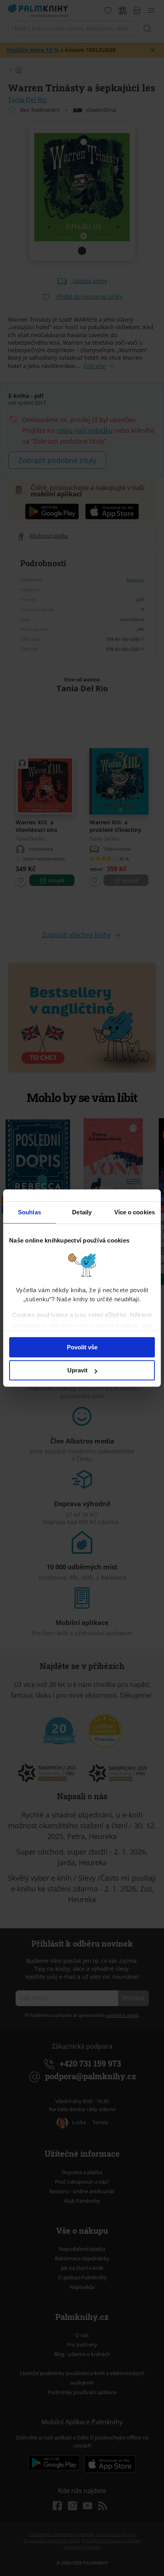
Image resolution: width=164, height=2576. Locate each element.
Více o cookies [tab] (135, 1212)
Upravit (77, 1370)
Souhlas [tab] (29, 1212)
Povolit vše (82, 1347)
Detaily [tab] (82, 1212)
